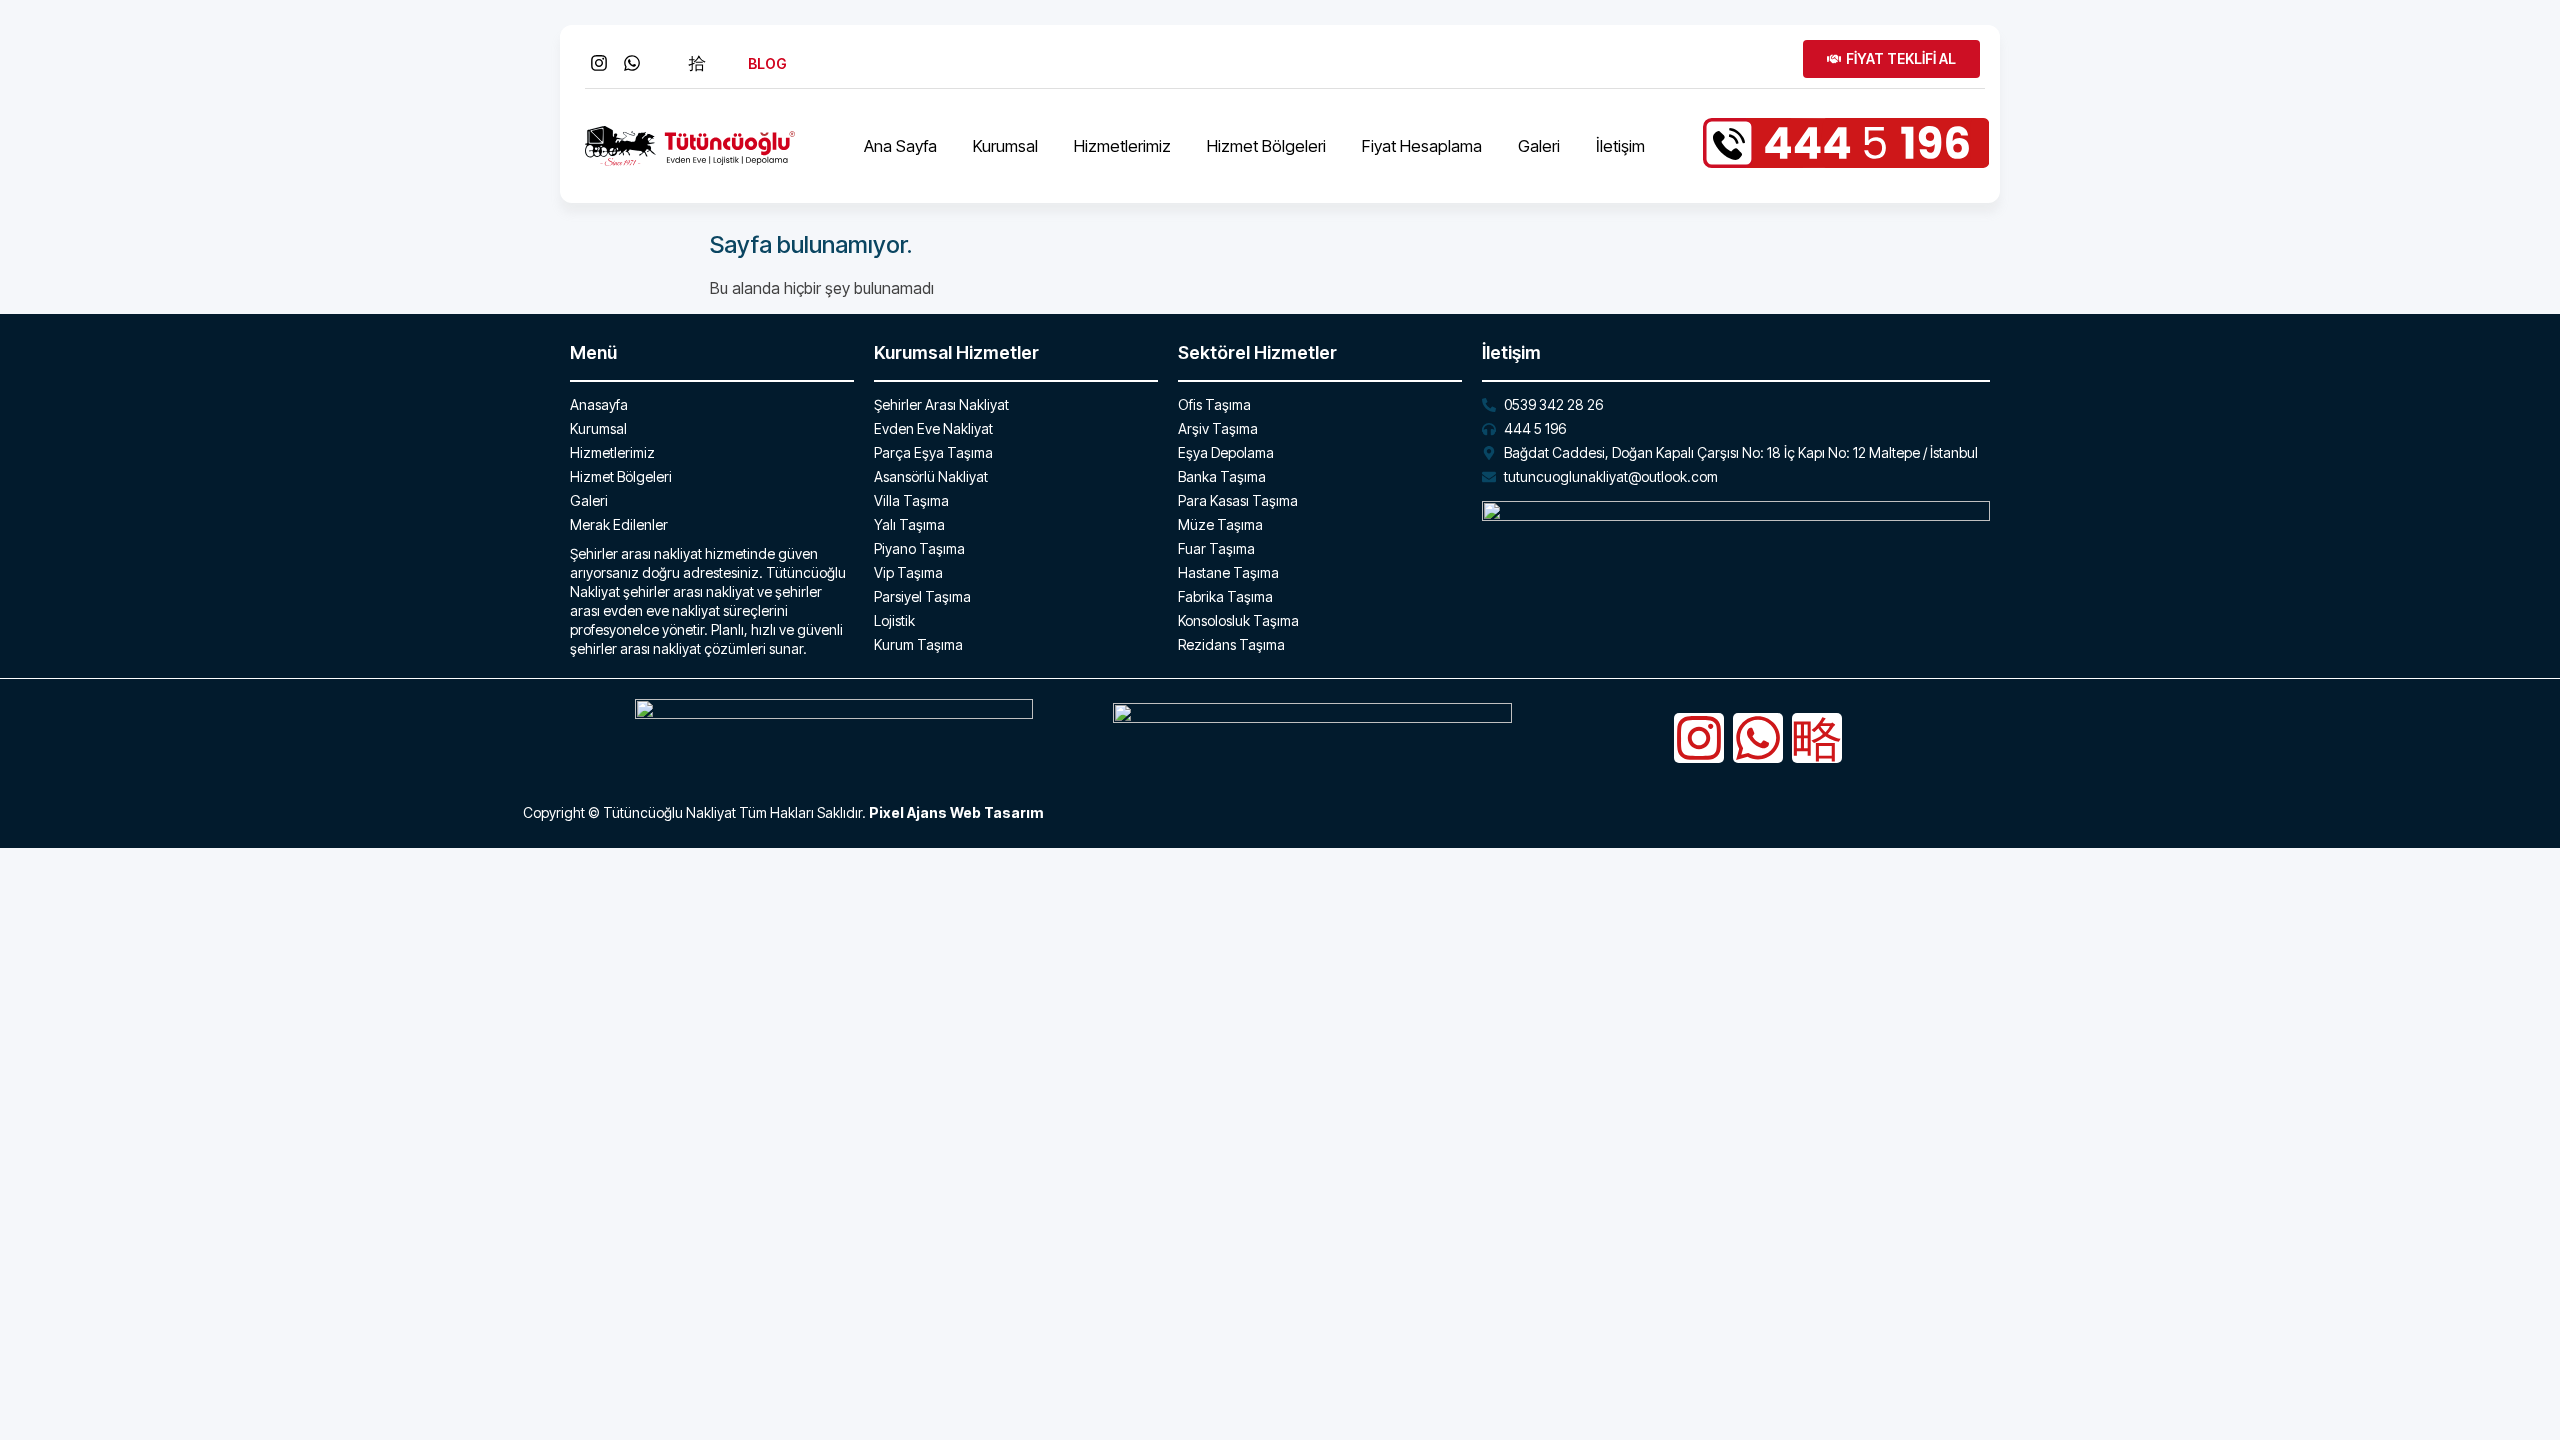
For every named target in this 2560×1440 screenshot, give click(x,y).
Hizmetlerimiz (1122, 146)
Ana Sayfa (900, 146)
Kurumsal (1005, 146)
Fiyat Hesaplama (1422, 146)
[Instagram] (1699, 738)
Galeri (1539, 146)
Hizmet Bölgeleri (1266, 146)
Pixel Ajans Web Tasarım (956, 812)
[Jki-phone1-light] (1817, 738)
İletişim (1620, 146)
